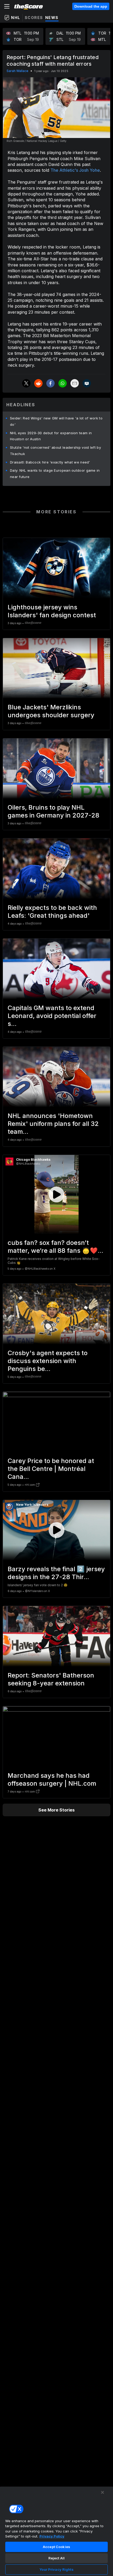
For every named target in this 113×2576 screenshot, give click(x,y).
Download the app (91, 6)
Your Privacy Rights (56, 2569)
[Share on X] (26, 383)
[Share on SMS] (87, 383)
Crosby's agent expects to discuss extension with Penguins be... (48, 1361)
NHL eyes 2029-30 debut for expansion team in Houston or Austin (51, 436)
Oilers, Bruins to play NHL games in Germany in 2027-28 (53, 811)
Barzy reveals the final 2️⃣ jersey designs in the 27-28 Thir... (56, 1573)
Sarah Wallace (17, 71)
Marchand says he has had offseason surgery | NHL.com (52, 1779)
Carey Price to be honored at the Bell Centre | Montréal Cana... (51, 1469)
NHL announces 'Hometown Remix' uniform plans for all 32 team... (53, 1124)
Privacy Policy (52, 2536)
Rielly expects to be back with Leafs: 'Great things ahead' (52, 912)
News (52, 18)
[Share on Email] (75, 383)
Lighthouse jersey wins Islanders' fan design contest (52, 611)
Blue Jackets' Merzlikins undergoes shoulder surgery (51, 711)
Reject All (56, 2558)
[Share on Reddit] (38, 383)
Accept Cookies (56, 2547)
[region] (56, 2531)
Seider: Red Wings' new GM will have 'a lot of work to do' (56, 421)
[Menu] (7, 6)
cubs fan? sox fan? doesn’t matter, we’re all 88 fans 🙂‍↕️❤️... (55, 1247)
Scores (34, 18)
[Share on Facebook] (50, 383)
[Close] (102, 2492)
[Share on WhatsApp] (63, 383)
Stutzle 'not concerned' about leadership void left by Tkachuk (55, 451)
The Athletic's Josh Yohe (75, 170)
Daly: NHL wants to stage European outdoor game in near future (55, 474)
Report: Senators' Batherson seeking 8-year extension (51, 1679)
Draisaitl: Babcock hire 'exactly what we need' (50, 462)
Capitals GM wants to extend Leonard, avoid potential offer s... (52, 1016)
